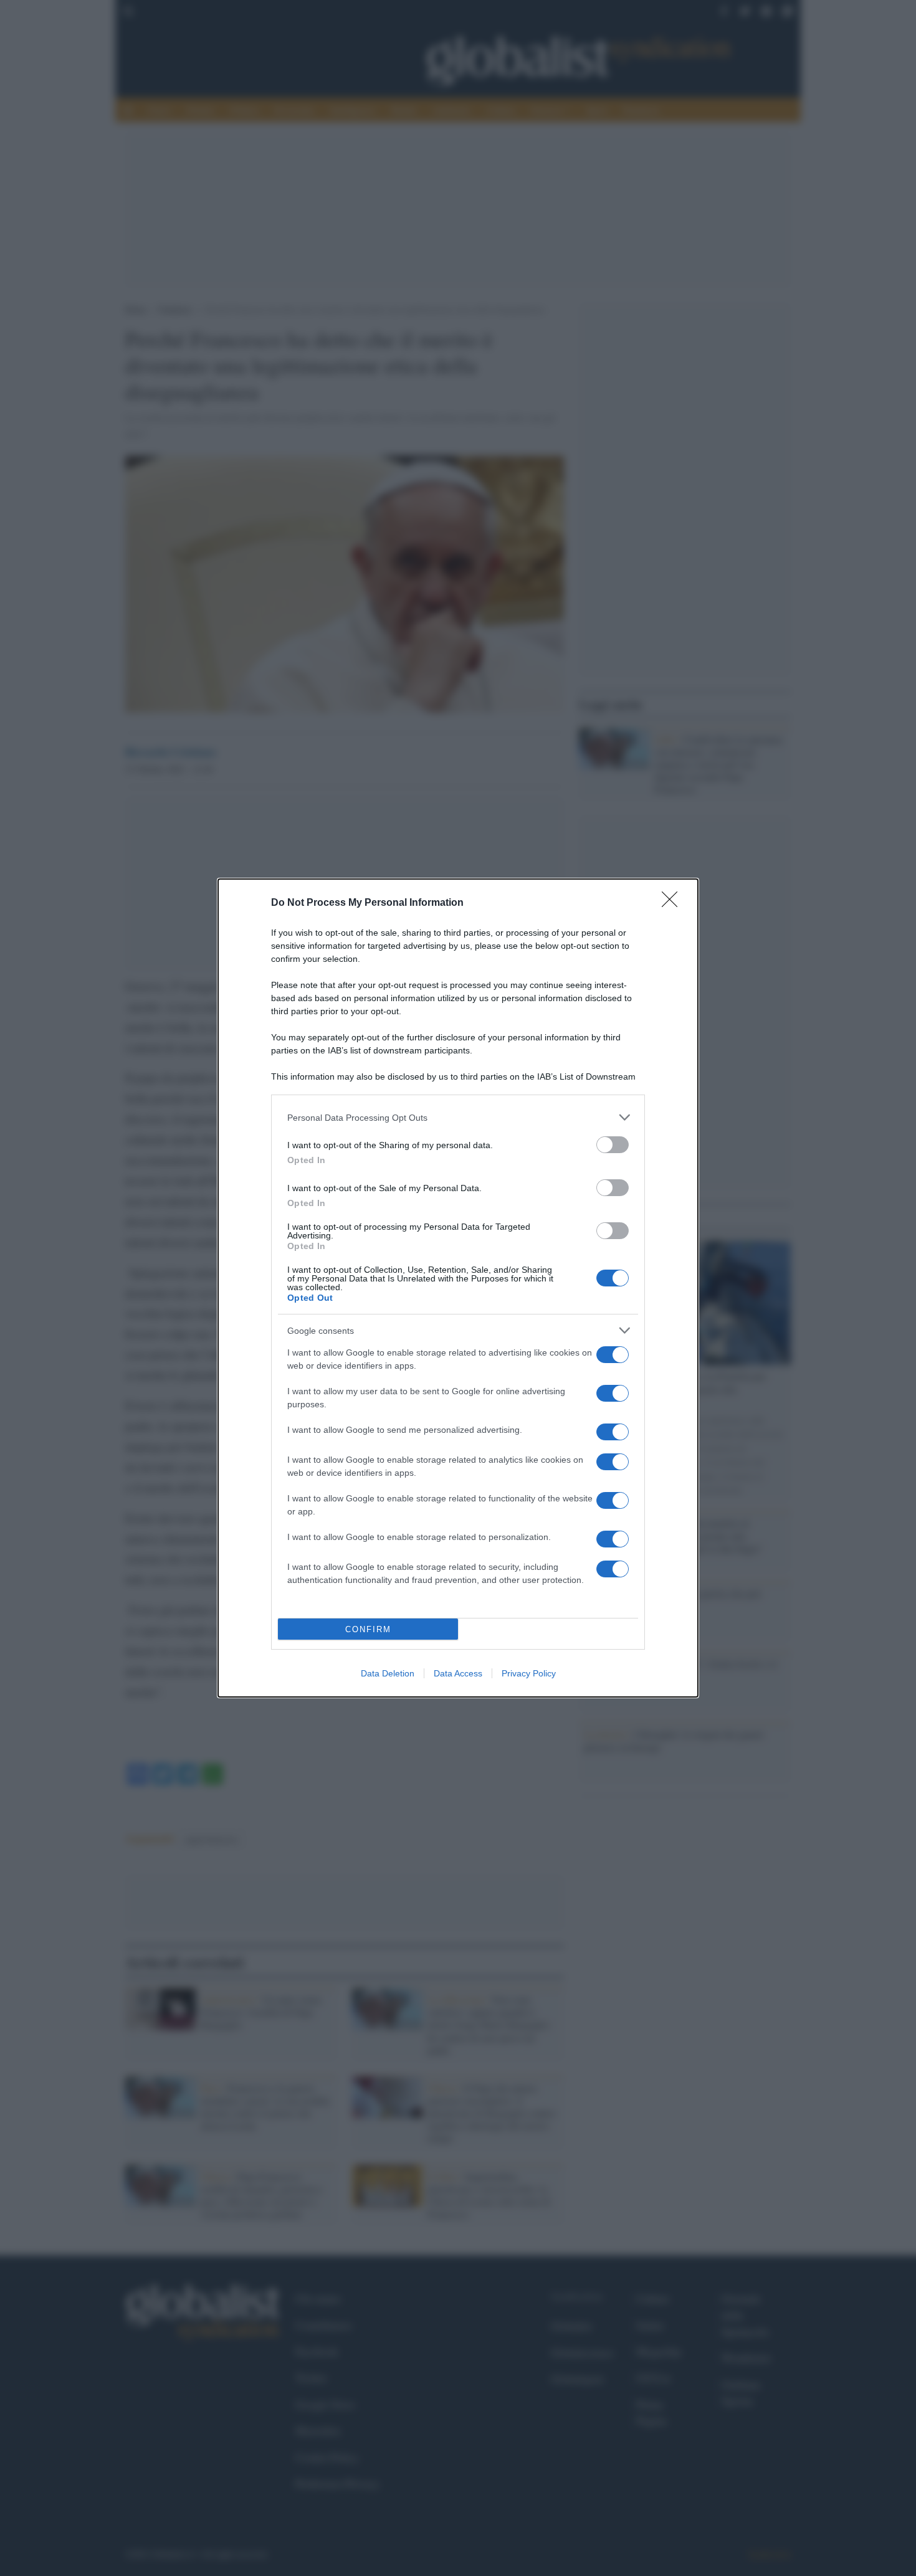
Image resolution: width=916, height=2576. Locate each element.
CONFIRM (368, 1629)
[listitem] (458, 1117)
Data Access (458, 1673)
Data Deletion (388, 1673)
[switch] (613, 1145)
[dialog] (458, 1288)
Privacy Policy (529, 1673)
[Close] (674, 903)
